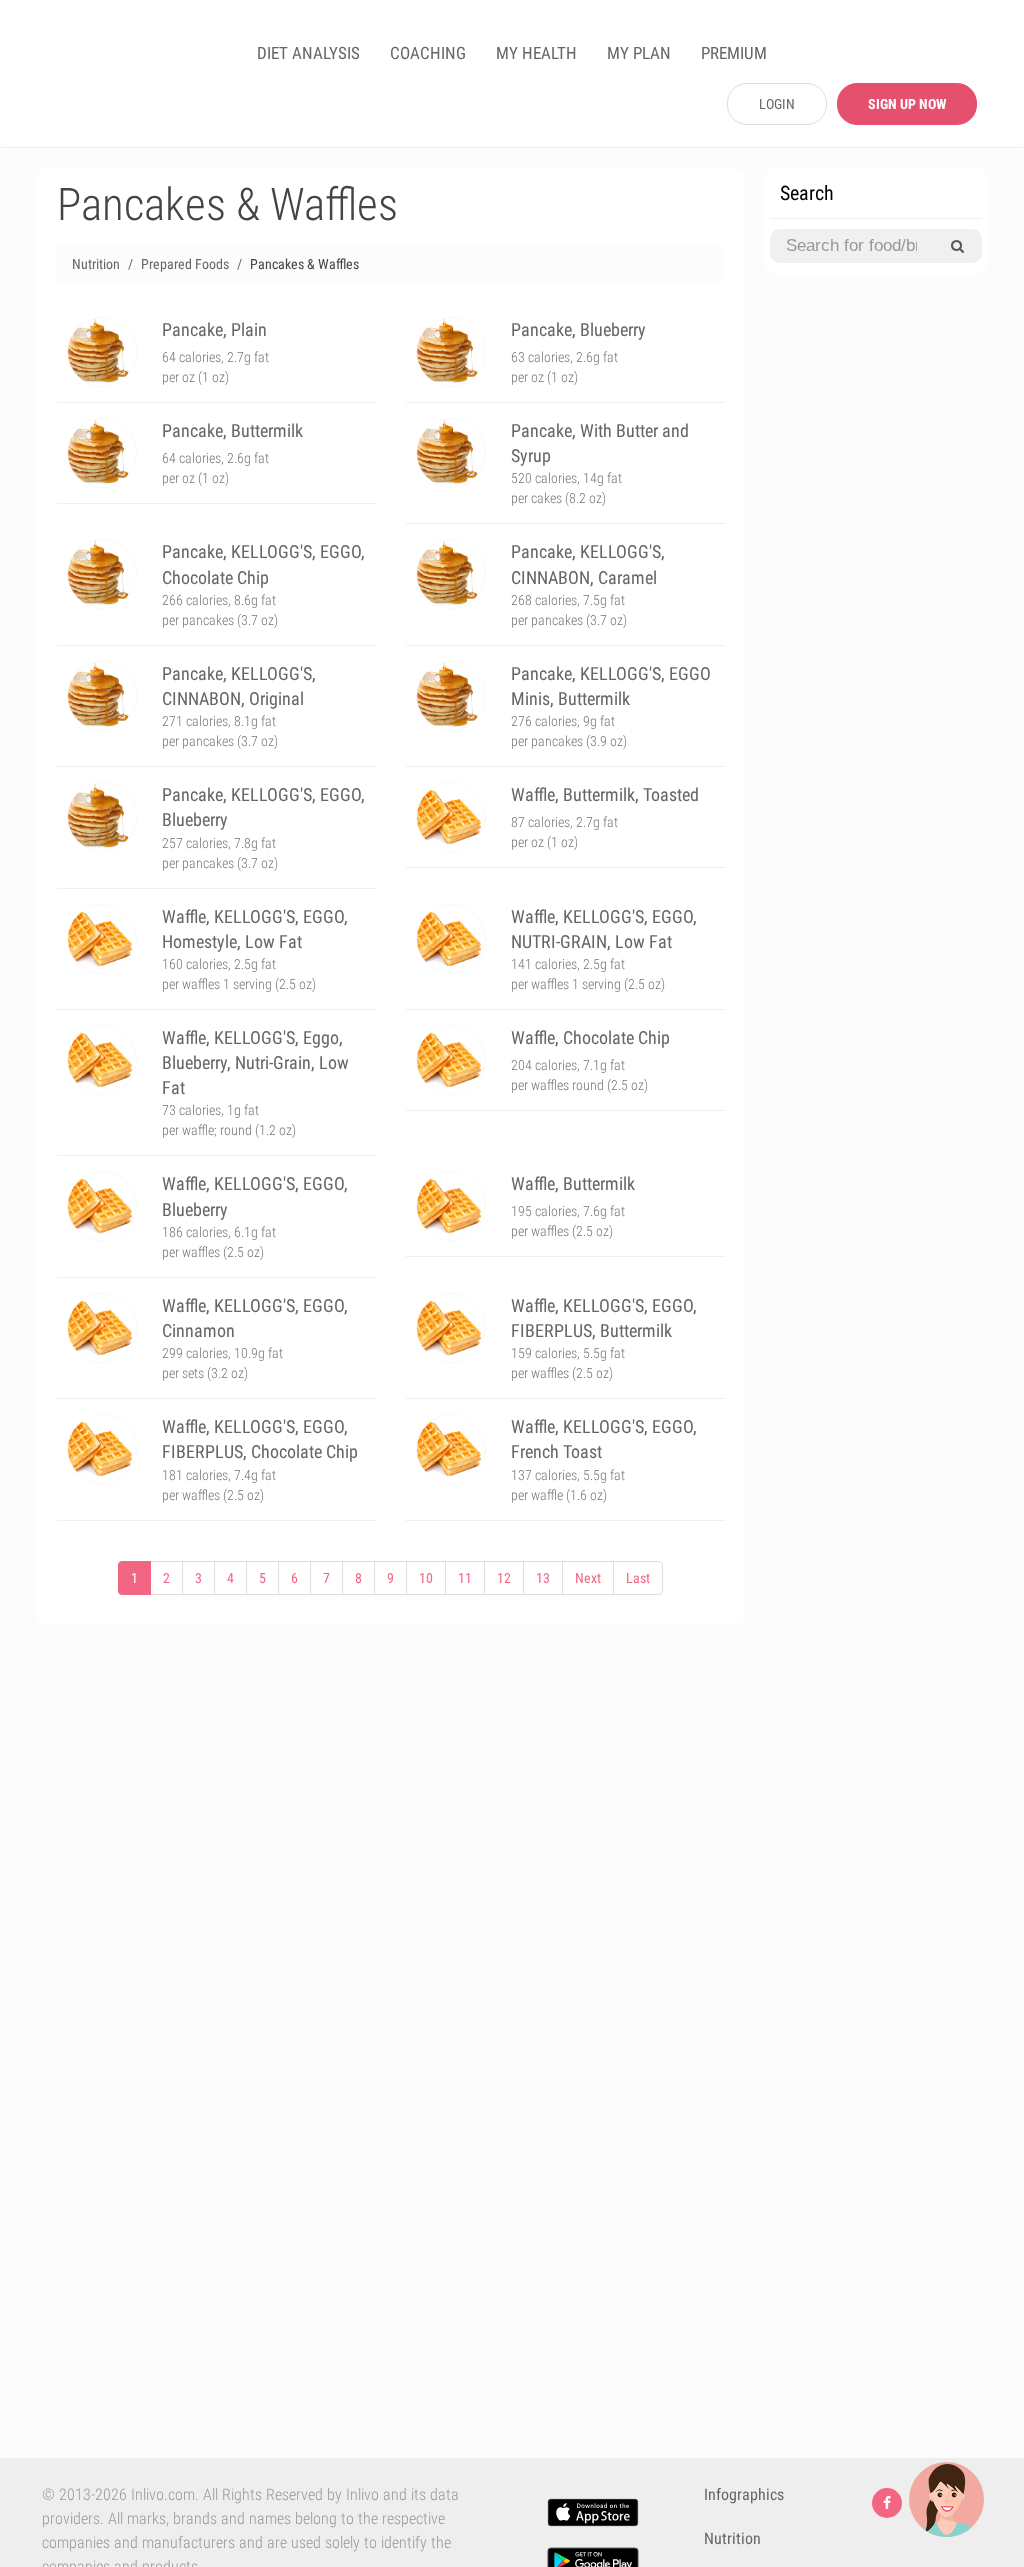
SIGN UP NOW (907, 104)
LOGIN (777, 104)
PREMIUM (734, 53)
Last (638, 1578)
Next (588, 1578)
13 (543, 1578)
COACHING (428, 53)
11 (465, 1578)
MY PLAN (639, 53)
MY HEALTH (536, 53)
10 (426, 1578)
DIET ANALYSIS (308, 53)
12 (504, 1578)
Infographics (744, 2494)
